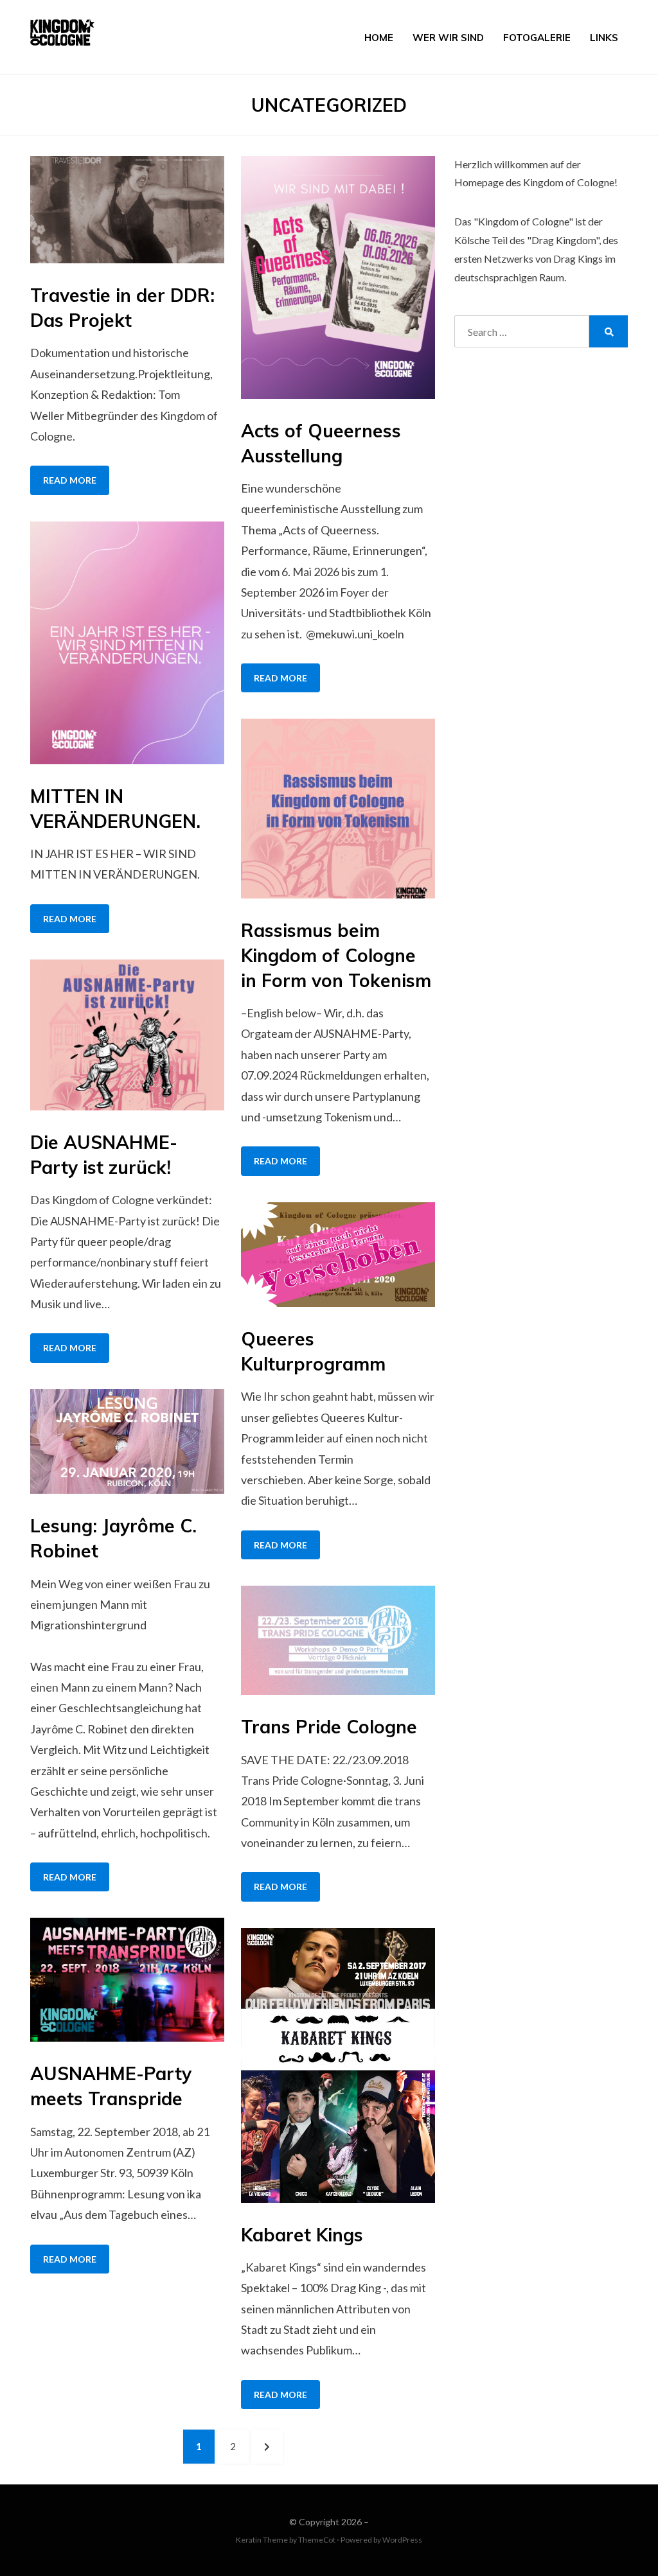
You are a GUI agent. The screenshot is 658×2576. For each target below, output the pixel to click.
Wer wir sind (448, 38)
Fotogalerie (537, 38)
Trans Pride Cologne (329, 1727)
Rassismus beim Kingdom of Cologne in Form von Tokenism (336, 955)
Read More (70, 480)
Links (604, 38)
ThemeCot (317, 2540)
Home (379, 38)
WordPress (402, 2540)
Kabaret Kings (302, 2235)
